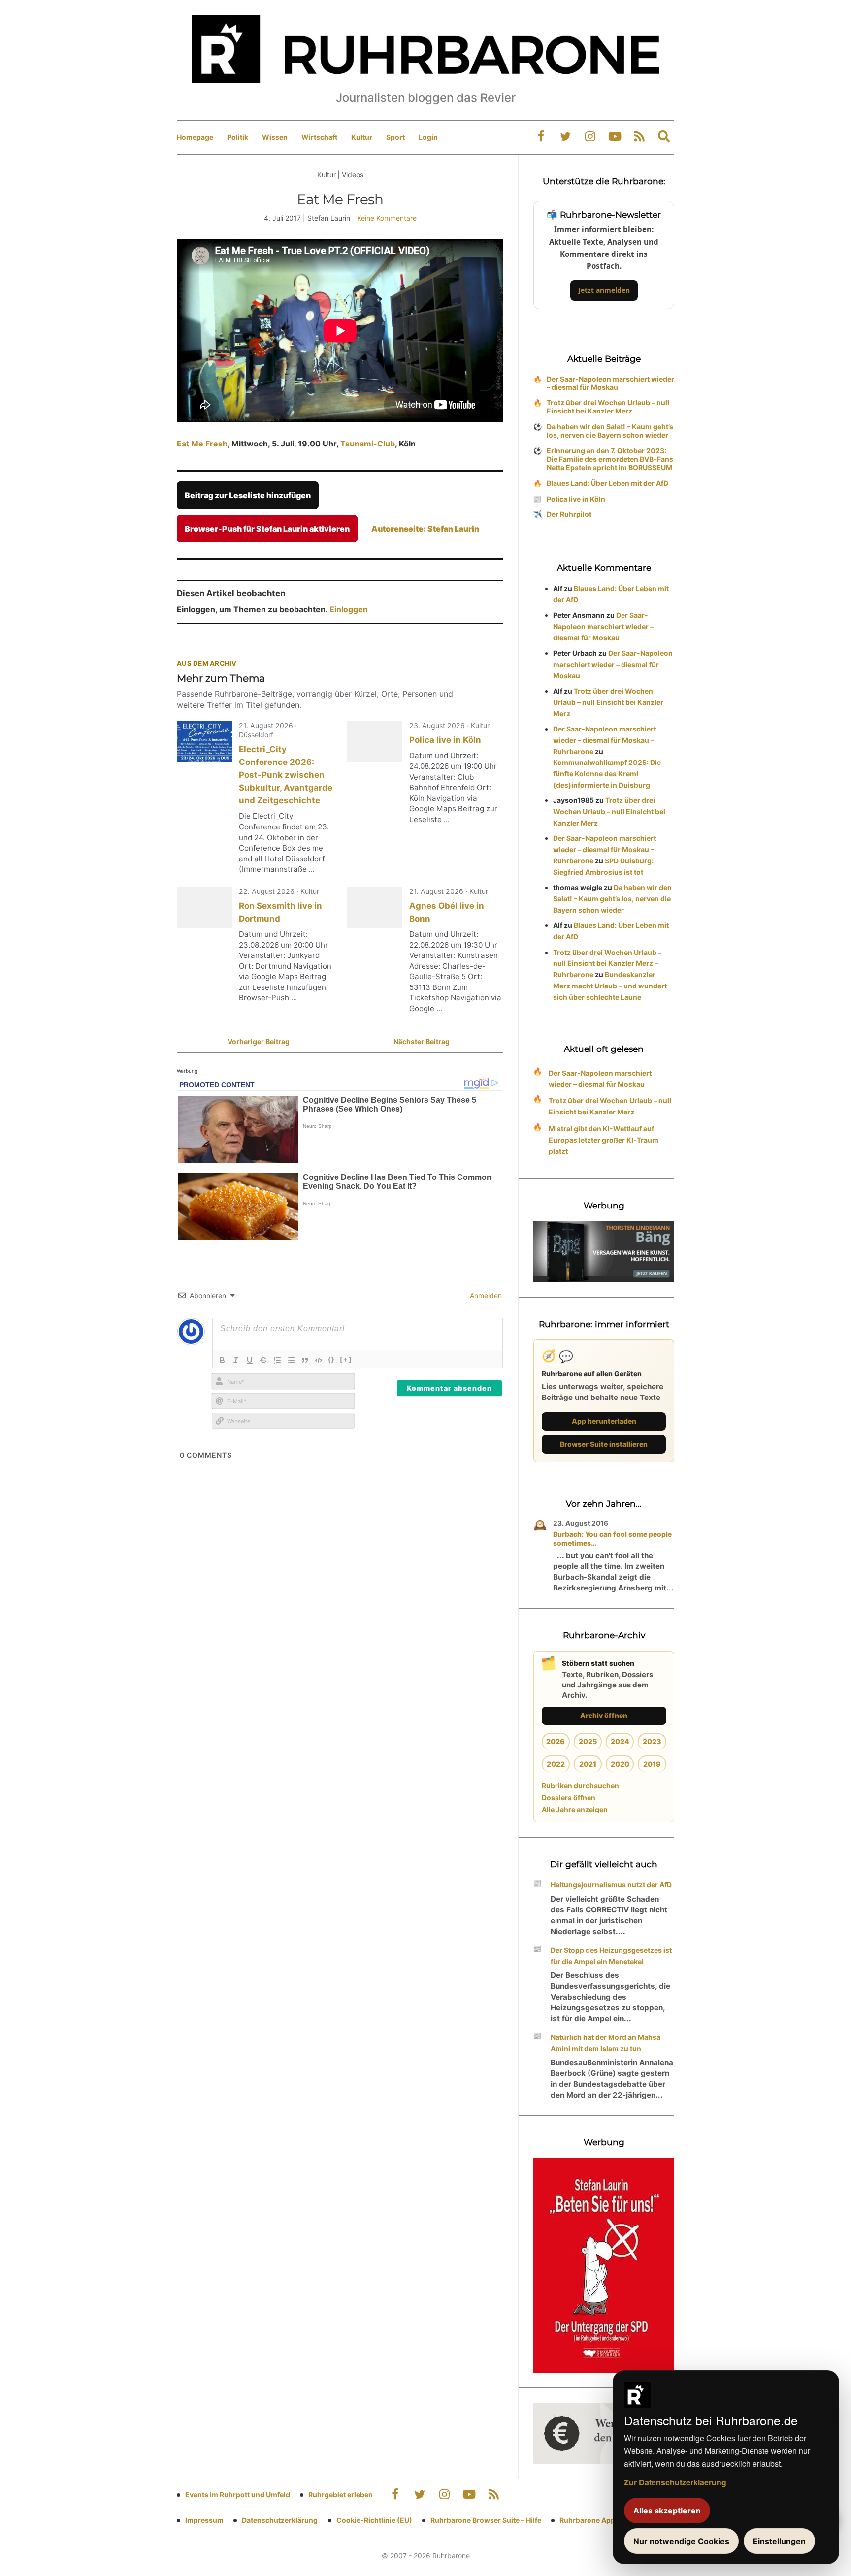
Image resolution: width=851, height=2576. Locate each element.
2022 (556, 1764)
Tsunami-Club (368, 444)
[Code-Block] (319, 1360)
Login (428, 137)
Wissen (275, 137)
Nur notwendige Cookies (681, 2541)
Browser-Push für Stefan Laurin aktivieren (267, 529)
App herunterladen (604, 1421)
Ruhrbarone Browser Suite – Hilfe (486, 2520)
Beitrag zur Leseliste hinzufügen (248, 495)
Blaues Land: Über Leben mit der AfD (607, 483)
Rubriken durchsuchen (580, 1786)
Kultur (362, 137)
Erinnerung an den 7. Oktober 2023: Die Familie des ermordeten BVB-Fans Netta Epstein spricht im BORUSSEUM (610, 459)
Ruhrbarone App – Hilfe (598, 2520)
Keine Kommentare (387, 218)
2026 (556, 1741)
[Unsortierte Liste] (291, 1360)
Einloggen (349, 609)
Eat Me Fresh (202, 444)
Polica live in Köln (445, 740)
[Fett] (222, 1360)
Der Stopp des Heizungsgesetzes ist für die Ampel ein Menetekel (611, 1956)
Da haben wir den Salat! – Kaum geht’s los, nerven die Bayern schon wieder (610, 431)
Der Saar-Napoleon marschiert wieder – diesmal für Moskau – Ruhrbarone (605, 740)
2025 (588, 1741)
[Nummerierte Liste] (277, 1360)
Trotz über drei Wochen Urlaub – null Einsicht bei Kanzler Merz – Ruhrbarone (607, 964)
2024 (620, 1741)
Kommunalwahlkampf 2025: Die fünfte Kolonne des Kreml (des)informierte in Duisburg (607, 774)
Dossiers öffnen (569, 1797)
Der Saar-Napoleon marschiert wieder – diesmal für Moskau (610, 383)
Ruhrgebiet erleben (341, 2495)
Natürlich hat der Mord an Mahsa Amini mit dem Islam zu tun (606, 2043)
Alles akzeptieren (667, 2511)
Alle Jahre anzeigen (575, 1809)
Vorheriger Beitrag (259, 1041)
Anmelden (485, 1295)
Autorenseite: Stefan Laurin (425, 529)
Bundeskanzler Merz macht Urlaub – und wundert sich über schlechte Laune (610, 986)
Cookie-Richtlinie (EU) (374, 2520)
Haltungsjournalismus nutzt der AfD (611, 1885)
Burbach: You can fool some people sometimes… (612, 1539)
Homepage (195, 137)
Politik (238, 137)
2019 (652, 1764)
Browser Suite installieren (604, 1444)
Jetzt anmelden (604, 290)
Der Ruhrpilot (569, 514)
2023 (652, 1741)
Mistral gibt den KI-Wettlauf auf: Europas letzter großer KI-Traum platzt (604, 1140)
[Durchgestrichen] (263, 1360)
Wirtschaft (319, 137)
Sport (395, 137)
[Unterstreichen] (250, 1360)
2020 (620, 1764)
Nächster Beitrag (422, 1041)
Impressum (204, 2520)
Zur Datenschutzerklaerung (675, 2482)
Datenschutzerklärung (280, 2520)
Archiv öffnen (604, 1715)
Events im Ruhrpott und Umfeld (238, 2495)
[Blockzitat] (305, 1360)
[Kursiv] (236, 1360)
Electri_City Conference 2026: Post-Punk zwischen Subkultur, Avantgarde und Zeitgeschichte (286, 775)
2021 (588, 1764)
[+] (346, 1359)
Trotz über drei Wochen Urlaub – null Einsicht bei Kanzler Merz (608, 407)
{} (331, 1359)
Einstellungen (779, 2541)
